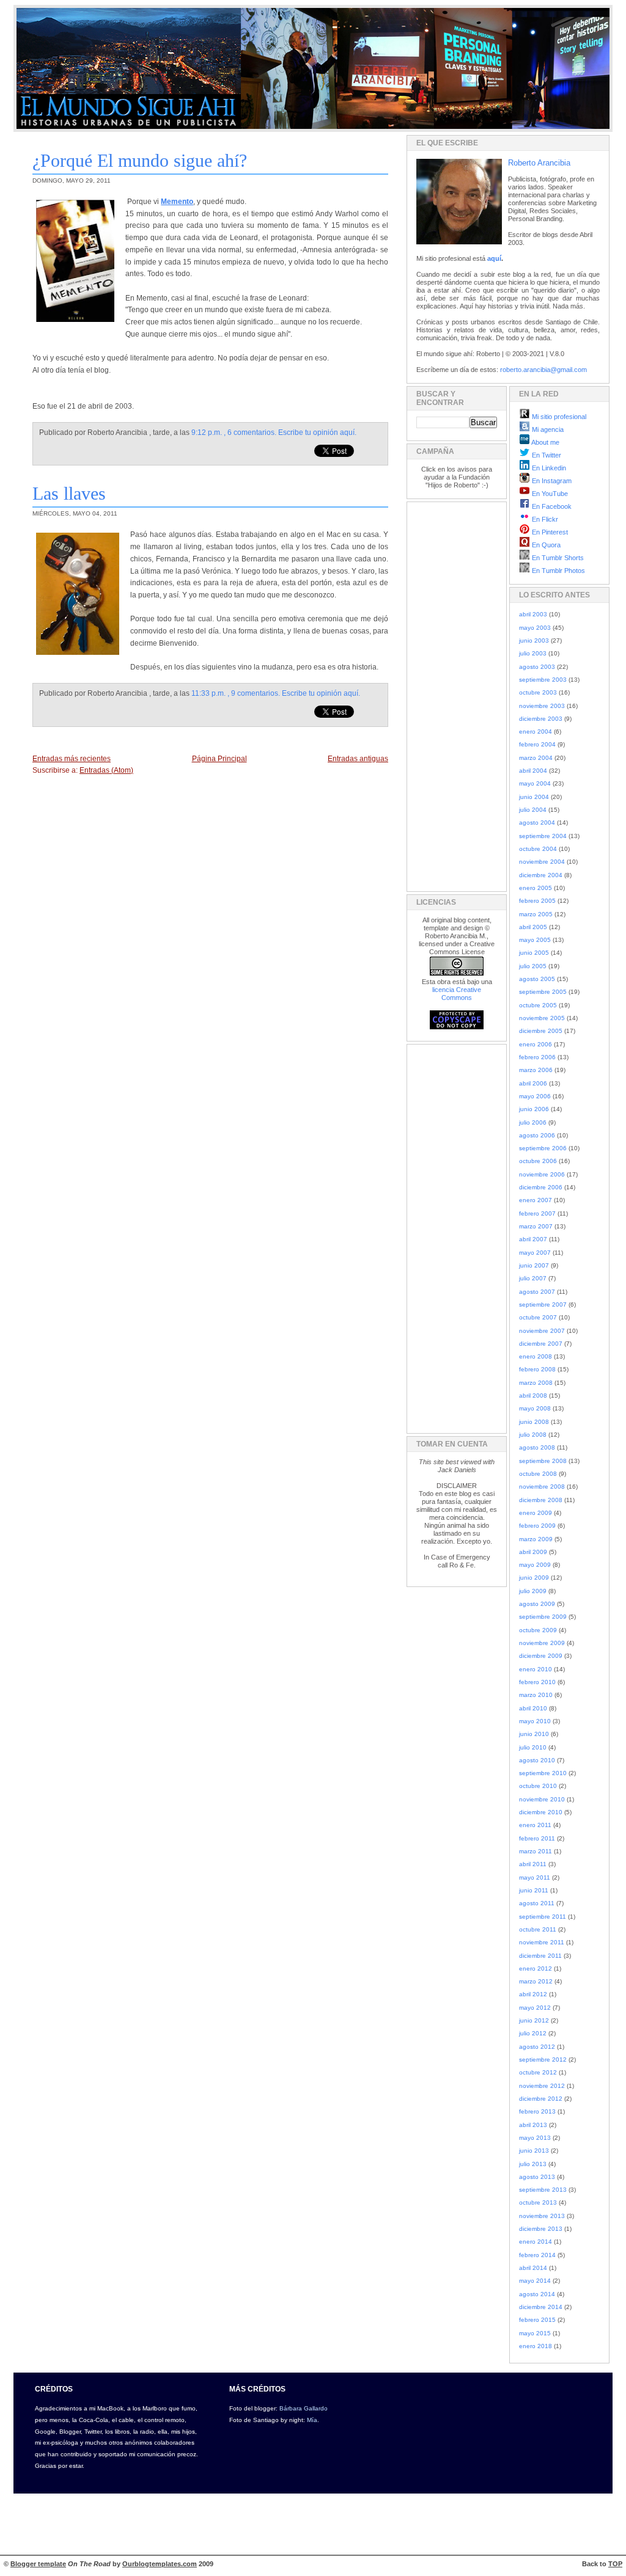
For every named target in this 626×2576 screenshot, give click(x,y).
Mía (312, 2420)
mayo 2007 (535, 1253)
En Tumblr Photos (558, 571)
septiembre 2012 (543, 2060)
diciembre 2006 (541, 1187)
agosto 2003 (537, 667)
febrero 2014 (537, 2255)
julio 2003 (533, 653)
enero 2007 (536, 1200)
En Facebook (551, 506)
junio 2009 (534, 1578)
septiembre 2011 (543, 1917)
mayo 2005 (535, 940)
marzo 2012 (536, 1981)
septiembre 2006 (543, 1148)
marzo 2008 (536, 1383)
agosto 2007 (537, 1292)
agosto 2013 (537, 2177)
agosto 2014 (537, 2294)
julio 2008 (533, 1435)
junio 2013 (534, 2151)
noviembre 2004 (542, 862)
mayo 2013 (535, 2138)
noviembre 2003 (542, 706)
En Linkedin (548, 468)
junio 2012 (534, 2020)
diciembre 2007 (541, 1344)
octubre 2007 (538, 1317)
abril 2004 (533, 771)
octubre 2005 (538, 1005)
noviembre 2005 (542, 1018)
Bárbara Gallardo (304, 2408)
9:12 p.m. (207, 432)
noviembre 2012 (542, 2086)
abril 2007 (533, 1239)
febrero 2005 (537, 901)
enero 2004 (536, 732)
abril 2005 (533, 927)
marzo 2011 (536, 1851)
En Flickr (544, 519)
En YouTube (549, 494)
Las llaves (69, 493)
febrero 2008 (537, 1369)
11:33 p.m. (208, 693)
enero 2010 (536, 1669)
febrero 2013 (537, 2111)
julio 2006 (533, 1122)
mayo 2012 (535, 2008)
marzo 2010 (536, 1695)
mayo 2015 (535, 2333)
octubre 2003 (538, 692)
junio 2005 (534, 953)
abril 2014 (533, 2268)
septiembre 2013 (543, 2190)
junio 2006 (534, 1109)
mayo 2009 (535, 1565)
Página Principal (219, 759)
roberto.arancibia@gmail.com (543, 370)
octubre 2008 (538, 1474)
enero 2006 (536, 1044)
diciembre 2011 (540, 1956)
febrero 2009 (537, 1526)
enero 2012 (536, 1968)
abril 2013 (533, 2125)
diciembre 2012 (541, 2099)
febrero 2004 (537, 744)
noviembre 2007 (542, 1331)
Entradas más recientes (72, 759)
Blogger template (38, 2564)
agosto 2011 (537, 1903)
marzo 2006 (536, 1070)
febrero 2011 (537, 1838)
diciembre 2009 (541, 1656)
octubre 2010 (538, 1786)
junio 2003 (534, 640)
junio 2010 (534, 1734)
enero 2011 (535, 1825)
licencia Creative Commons (457, 994)
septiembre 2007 (543, 1304)
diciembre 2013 (541, 2229)
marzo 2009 (536, 1539)
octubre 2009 (538, 1630)
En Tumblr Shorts (557, 558)
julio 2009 (533, 1591)
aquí (494, 258)
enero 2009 (536, 1513)
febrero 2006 (537, 1057)
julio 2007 (533, 1278)
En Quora (545, 545)
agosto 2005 (537, 979)
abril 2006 (533, 1083)
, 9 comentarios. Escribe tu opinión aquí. (294, 693)
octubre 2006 (538, 1161)
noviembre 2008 (542, 1487)
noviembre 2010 (542, 1799)
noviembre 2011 (542, 1942)
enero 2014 (536, 2242)
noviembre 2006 (542, 1174)
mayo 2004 (535, 783)
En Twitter (546, 455)
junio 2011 (534, 1890)
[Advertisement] (453, 695)
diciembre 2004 (541, 875)
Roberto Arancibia (539, 163)
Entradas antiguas (358, 759)
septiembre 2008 (543, 1461)
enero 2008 (536, 1356)
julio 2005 (533, 966)
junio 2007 (534, 1265)
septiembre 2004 (543, 836)
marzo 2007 (536, 1226)
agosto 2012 (537, 2047)
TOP (615, 2564)
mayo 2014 (535, 2281)
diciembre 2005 (541, 1031)
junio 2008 (534, 1422)
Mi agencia (547, 429)
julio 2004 (533, 810)
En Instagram (551, 481)
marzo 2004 (536, 758)
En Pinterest (549, 532)
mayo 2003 (535, 628)
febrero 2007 (537, 1213)
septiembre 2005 (543, 992)
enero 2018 (536, 2346)
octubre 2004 (538, 849)
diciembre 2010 (541, 1812)
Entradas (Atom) (106, 770)
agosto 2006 (537, 1135)
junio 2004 (534, 797)
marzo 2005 (536, 914)
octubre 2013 (538, 2202)
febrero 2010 (537, 1682)
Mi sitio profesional (558, 417)
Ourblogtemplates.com (160, 2564)
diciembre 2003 (541, 719)
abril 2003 (533, 614)
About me (545, 442)
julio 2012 (533, 2033)
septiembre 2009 (543, 1617)
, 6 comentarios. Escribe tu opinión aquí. (290, 432)
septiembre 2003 (543, 680)
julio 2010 (533, 1747)
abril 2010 (533, 1708)
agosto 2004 (537, 823)
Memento (177, 202)
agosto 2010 (537, 1760)
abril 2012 (533, 1994)
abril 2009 (533, 1552)
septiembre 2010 (543, 1773)
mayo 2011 (535, 1877)
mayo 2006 (535, 1096)
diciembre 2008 (541, 1500)
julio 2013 (533, 2164)
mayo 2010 (535, 1721)
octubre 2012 (538, 2072)
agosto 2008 (537, 1447)
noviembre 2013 (542, 2216)
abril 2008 (533, 1396)
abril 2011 (533, 1864)
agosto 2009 (537, 1604)
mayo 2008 (535, 1408)
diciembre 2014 (541, 2307)
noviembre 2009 (542, 1643)
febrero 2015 (537, 2320)
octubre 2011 (538, 1929)
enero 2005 (536, 888)
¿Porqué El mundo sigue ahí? (140, 160)
